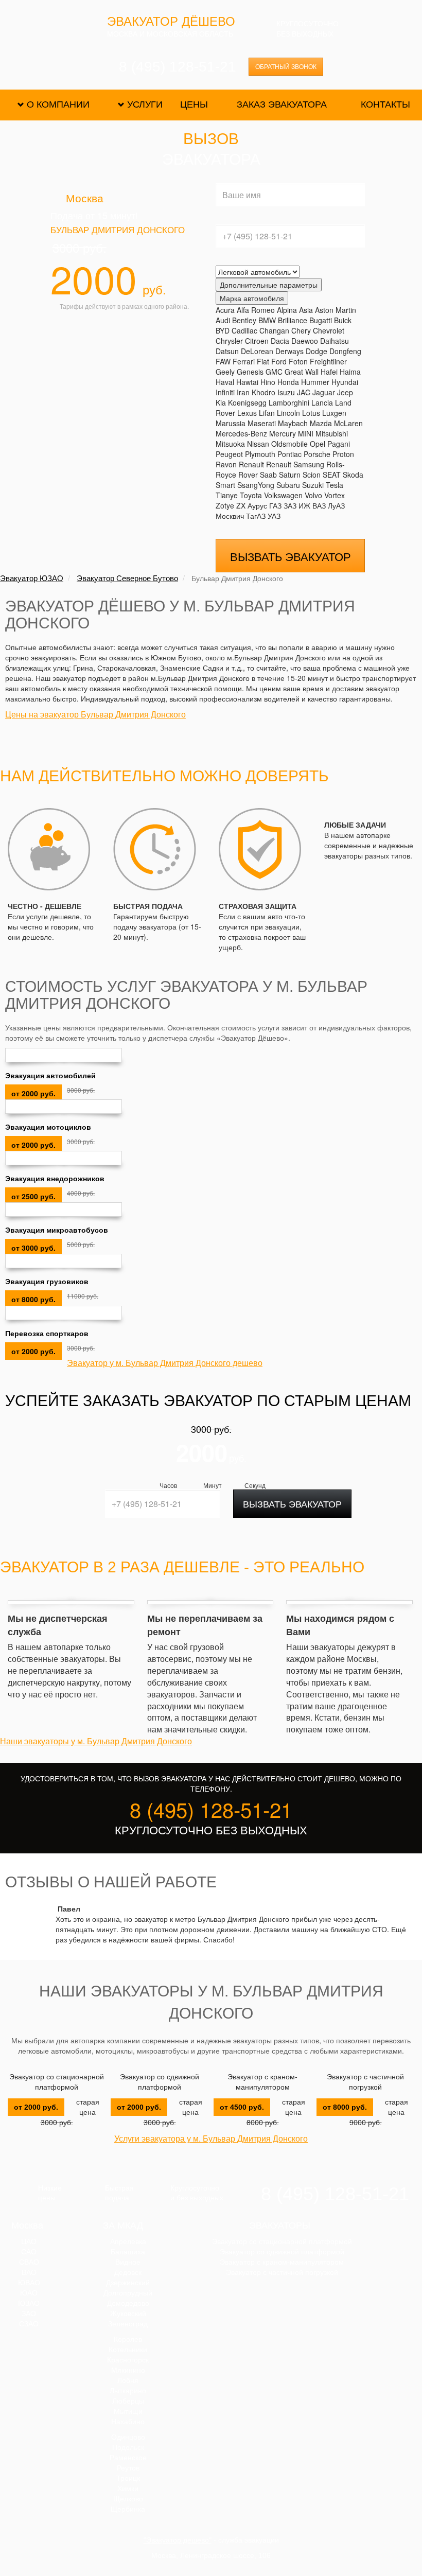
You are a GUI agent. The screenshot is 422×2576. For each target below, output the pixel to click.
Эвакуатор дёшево (171, 22)
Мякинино (128, 2370)
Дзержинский (128, 2283)
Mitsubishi (332, 433)
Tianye (227, 495)
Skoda (353, 475)
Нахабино (128, 2422)
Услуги (145, 104)
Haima (350, 372)
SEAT (332, 475)
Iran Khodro (256, 392)
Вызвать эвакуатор (291, 556)
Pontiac (289, 454)
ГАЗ (275, 505)
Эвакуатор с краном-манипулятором (262, 2082)
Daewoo (305, 341)
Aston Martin (336, 310)
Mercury (283, 433)
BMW (267, 320)
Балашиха (128, 2252)
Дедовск (128, 2272)
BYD (223, 330)
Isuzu (286, 392)
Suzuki (313, 485)
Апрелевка (128, 2241)
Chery (301, 330)
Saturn (290, 475)
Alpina (287, 310)
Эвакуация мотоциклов (48, 1127)
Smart (225, 485)
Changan (274, 330)
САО (29, 2252)
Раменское (128, 2458)
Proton (343, 454)
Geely (225, 372)
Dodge (316, 351)
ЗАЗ (290, 505)
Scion (312, 475)
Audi (223, 320)
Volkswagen (283, 495)
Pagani (339, 444)
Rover (248, 475)
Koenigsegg (247, 402)
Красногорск (128, 2360)
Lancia (322, 402)
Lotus (311, 413)
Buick (343, 320)
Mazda (321, 423)
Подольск (128, 2447)
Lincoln (288, 413)
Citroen (257, 341)
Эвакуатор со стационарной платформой (57, 2082)
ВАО (29, 2272)
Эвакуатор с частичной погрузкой (365, 2082)
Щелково (128, 2499)
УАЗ (274, 516)
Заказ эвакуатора (282, 104)
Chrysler (229, 341)
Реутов (128, 2468)
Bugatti (321, 320)
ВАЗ (319, 505)
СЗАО (29, 2324)
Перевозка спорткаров (47, 1333)
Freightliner (328, 361)
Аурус (257, 505)
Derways (289, 351)
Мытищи (128, 2411)
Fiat (263, 361)
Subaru (288, 485)
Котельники (128, 2350)
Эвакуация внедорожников (55, 1178)
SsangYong (256, 485)
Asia (306, 310)
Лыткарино (128, 2391)
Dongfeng (345, 351)
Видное (128, 2262)
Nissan (258, 444)
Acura (225, 310)
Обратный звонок (286, 67)
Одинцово (128, 2437)
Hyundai (345, 382)
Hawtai (247, 382)
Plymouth (260, 454)
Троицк (128, 2478)
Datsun (227, 351)
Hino (268, 382)
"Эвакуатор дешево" (178, 2540)
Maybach (293, 423)
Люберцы (128, 2401)
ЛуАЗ (336, 505)
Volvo (313, 495)
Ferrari (244, 361)
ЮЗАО (29, 2303)
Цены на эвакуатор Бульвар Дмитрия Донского (95, 714)
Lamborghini (289, 402)
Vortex (335, 495)
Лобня (128, 2380)
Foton (298, 361)
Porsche (317, 454)
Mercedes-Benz (241, 433)
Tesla (335, 485)
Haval (225, 382)
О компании (58, 104)
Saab (268, 475)
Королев (128, 2339)
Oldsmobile (289, 444)
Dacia (280, 341)
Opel (318, 444)
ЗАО (29, 2314)
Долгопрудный (128, 2293)
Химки (128, 2489)
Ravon (226, 464)
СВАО (29, 2262)
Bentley (244, 320)
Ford (279, 361)
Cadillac (244, 330)
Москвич (230, 516)
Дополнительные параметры (269, 285)
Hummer (315, 382)
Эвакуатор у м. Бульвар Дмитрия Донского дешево (165, 1363)
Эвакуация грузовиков (47, 1281)
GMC (274, 372)
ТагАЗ (256, 516)
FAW (223, 361)
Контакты (385, 104)
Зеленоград (128, 2324)
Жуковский (128, 2314)
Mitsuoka (230, 444)
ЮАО (29, 2293)
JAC (304, 392)
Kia (221, 402)
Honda (288, 382)
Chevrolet (329, 330)
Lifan (267, 413)
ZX (241, 505)
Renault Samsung (295, 464)
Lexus (247, 413)
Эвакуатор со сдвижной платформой (160, 2082)
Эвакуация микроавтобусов (57, 1230)
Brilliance (293, 320)
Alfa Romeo (256, 310)
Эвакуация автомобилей (50, 1075)
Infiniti (225, 392)
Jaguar (324, 392)
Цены (194, 104)
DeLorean (257, 351)
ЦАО (29, 2241)
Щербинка (128, 2509)
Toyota (251, 495)
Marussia (231, 423)
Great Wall (302, 372)
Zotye (225, 505)
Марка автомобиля (252, 298)
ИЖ (304, 505)
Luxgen (334, 413)
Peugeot (229, 454)
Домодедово (128, 2303)
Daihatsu (335, 341)
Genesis (250, 372)
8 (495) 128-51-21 (178, 67)
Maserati (262, 423)
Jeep (345, 392)
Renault (251, 464)
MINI (306, 433)
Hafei (329, 372)
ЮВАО (29, 2283)
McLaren (348, 423)
